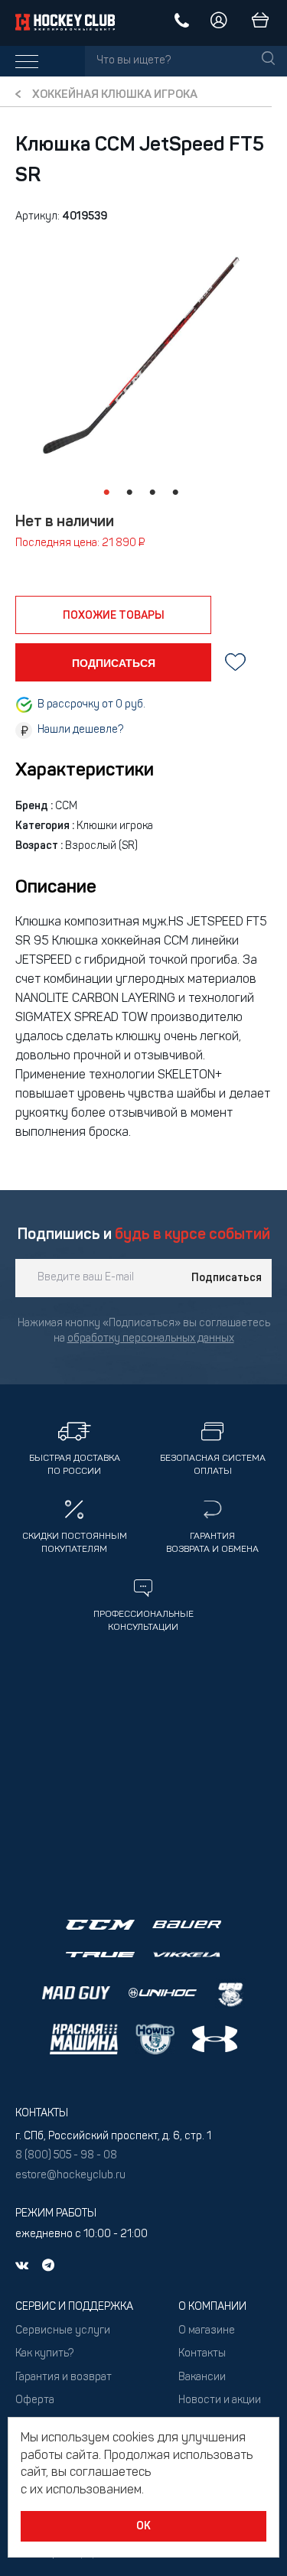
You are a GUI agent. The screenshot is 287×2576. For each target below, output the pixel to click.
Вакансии (202, 2378)
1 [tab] (107, 493)
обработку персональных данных (151, 1339)
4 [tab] (176, 493)
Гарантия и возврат (64, 2378)
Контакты (202, 2354)
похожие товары (114, 616)
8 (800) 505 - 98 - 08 (66, 2156)
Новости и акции (220, 2400)
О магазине (207, 2331)
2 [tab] (130, 493)
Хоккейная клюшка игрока (115, 95)
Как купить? (44, 2354)
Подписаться (227, 1278)
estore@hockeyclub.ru (70, 2176)
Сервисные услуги (63, 2331)
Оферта (35, 2400)
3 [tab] (153, 493)
